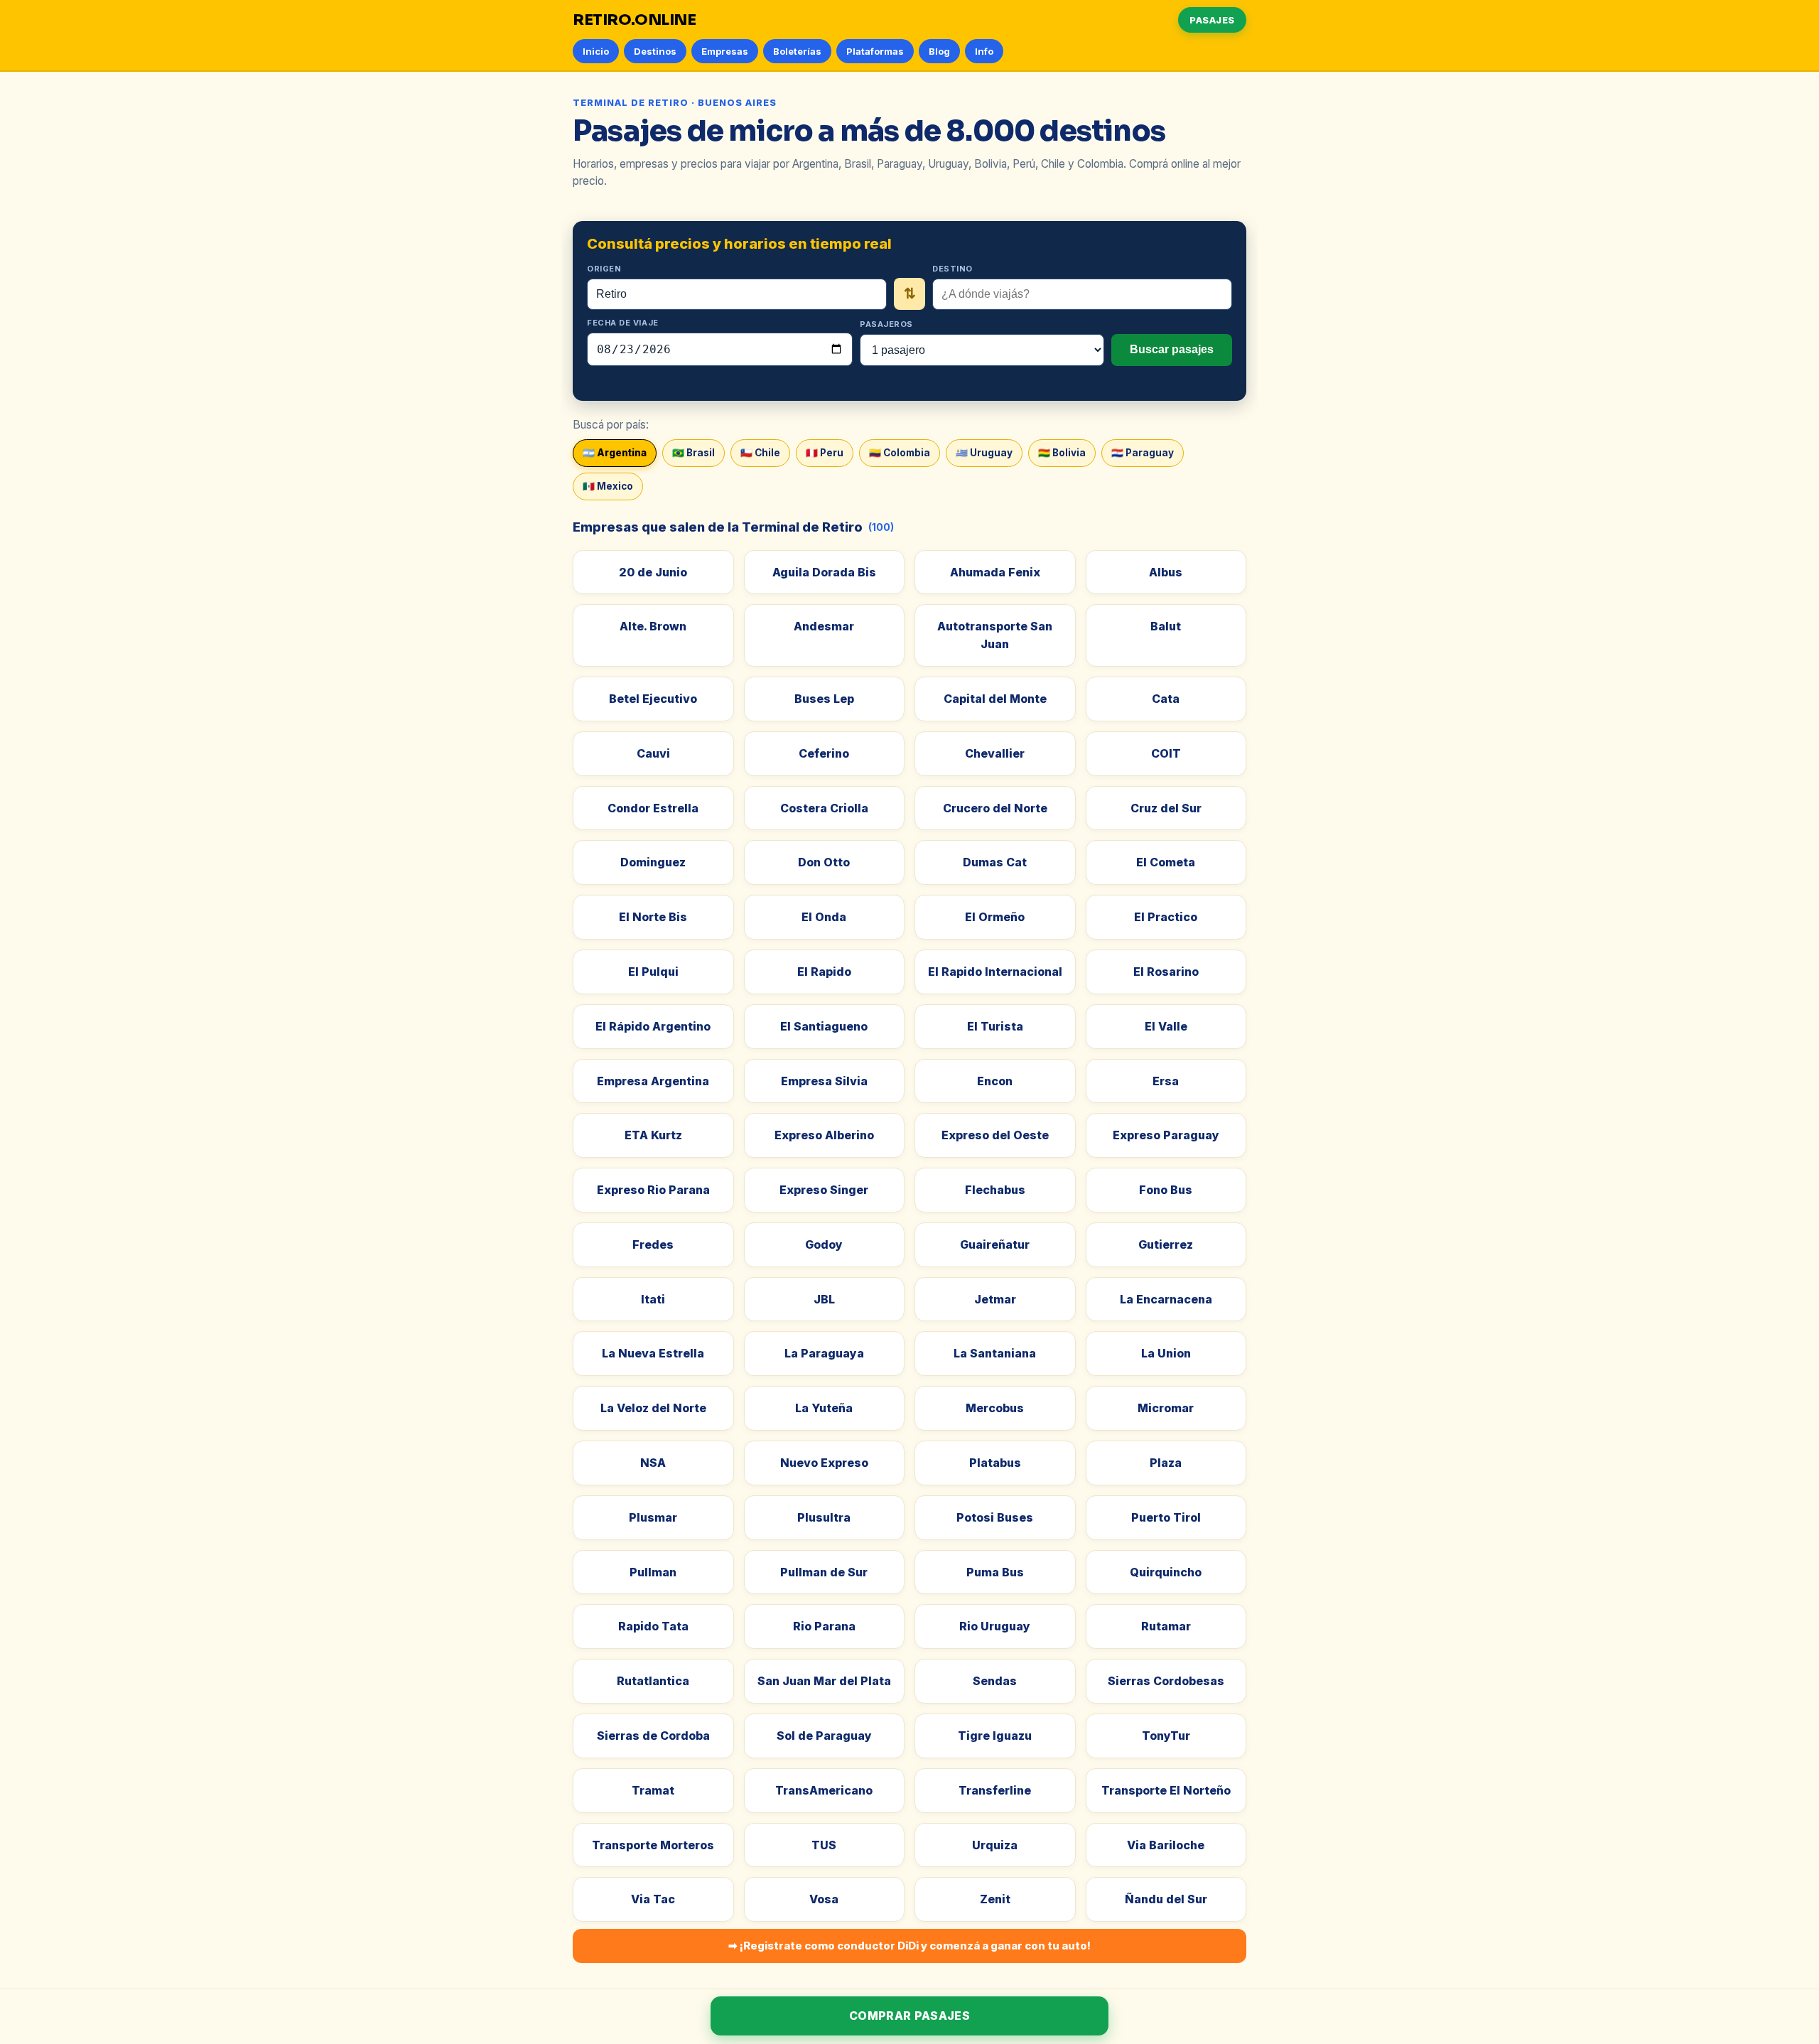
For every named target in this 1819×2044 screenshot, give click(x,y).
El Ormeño (995, 917)
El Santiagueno (824, 1026)
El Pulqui (653, 972)
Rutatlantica (653, 1681)
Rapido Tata (653, 1626)
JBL (824, 1299)
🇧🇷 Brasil (693, 453)
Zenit (995, 1899)
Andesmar (824, 626)
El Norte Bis (653, 917)
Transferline (995, 1790)
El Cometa (1166, 862)
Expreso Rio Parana (653, 1190)
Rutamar (1166, 1626)
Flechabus (995, 1190)
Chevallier (995, 753)
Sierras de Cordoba (653, 1736)
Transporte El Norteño (1166, 1790)
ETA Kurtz (653, 1135)
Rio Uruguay (995, 1626)
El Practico (1166, 917)
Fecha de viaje (623, 323)
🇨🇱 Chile (760, 453)
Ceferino (824, 753)
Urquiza (995, 1845)
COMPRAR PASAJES (909, 2016)
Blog (939, 51)
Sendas (995, 1681)
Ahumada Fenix (995, 572)
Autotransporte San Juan (995, 635)
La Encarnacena (1166, 1299)
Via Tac (653, 1899)
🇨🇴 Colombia (900, 453)
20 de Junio (653, 572)
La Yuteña (824, 1408)
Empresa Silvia (824, 1081)
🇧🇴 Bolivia (1062, 453)
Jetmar (995, 1299)
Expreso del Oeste (995, 1135)
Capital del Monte (995, 699)
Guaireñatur (995, 1244)
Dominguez (653, 862)
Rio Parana (824, 1626)
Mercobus (995, 1408)
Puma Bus (995, 1572)
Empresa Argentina (653, 1081)
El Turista (995, 1026)
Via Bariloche (1166, 1845)
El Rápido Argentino (653, 1026)
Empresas (725, 51)
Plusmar (653, 1517)
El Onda (824, 917)
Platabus (995, 1463)
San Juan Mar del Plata (824, 1681)
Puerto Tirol (1166, 1517)
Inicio (596, 51)
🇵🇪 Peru (825, 453)
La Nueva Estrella (653, 1353)
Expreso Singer (824, 1190)
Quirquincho (1166, 1572)
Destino (952, 269)
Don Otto (824, 862)
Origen (604, 269)
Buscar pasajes (1172, 349)
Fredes (653, 1244)
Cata (1166, 699)
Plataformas (875, 51)
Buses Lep (824, 699)
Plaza (1166, 1463)
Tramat (653, 1790)
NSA (653, 1463)
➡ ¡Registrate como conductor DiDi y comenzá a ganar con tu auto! (909, 1946)
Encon (995, 1081)
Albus (1166, 572)
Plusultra (824, 1517)
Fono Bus (1166, 1190)
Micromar (1166, 1408)
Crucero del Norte (995, 808)
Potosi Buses (995, 1517)
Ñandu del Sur (1166, 1899)
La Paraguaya (824, 1353)
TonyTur (1166, 1736)
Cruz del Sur (1166, 808)
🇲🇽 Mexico (608, 486)
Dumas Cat (995, 862)
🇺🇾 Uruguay (984, 453)
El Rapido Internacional (995, 972)
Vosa (824, 1899)
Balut (1166, 626)
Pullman (653, 1572)
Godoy (824, 1244)
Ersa (1166, 1081)
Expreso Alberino (824, 1135)
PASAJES (1212, 20)
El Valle (1166, 1026)
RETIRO (635, 20)
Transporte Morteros (653, 1845)
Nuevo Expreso (824, 1463)
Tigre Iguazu (995, 1736)
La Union (1166, 1353)
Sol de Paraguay (824, 1736)
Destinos (655, 51)
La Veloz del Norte (653, 1408)
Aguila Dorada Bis (824, 572)
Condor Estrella (653, 808)
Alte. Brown (653, 626)
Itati (653, 1299)
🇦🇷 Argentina (615, 453)
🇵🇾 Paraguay (1143, 453)
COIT (1166, 753)
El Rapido (824, 972)
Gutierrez (1166, 1244)
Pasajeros (886, 324)
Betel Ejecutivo (653, 699)
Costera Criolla (824, 808)
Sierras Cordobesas (1166, 1681)
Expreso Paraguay (1166, 1135)
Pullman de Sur (824, 1572)
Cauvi (653, 753)
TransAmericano (824, 1790)
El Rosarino (1166, 972)
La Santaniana (995, 1353)
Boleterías (797, 51)
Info (984, 51)
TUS (824, 1845)
